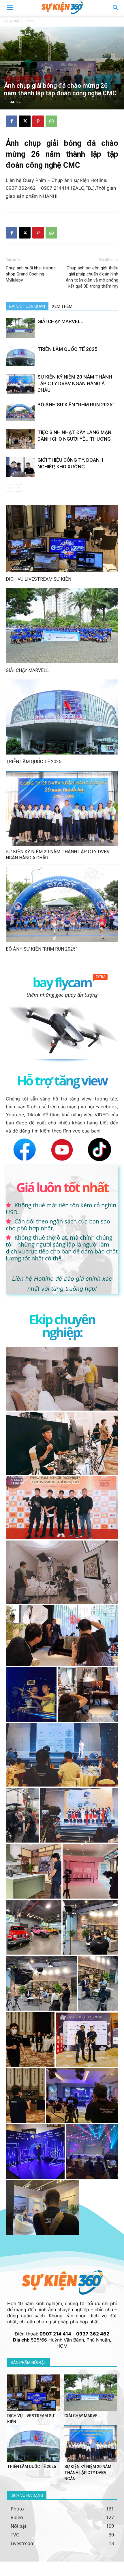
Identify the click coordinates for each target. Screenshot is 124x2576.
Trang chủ (11, 21)
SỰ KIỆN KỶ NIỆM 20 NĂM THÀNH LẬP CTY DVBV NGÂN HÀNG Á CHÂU (75, 383)
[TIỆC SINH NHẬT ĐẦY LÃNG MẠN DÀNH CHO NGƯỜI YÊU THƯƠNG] (20, 439)
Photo (29, 21)
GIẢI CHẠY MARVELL (60, 321)
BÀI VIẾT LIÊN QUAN (27, 306)
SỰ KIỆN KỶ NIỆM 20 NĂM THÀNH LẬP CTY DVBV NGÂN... (88, 2473)
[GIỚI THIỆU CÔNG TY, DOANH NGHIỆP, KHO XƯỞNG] (20, 467)
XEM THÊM (62, 306)
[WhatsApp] (51, 121)
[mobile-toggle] (10, 8)
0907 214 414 (55, 2334)
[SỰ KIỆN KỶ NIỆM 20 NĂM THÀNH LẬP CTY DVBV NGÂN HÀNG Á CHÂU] (20, 384)
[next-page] (19, 488)
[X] (25, 121)
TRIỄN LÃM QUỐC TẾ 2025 (67, 349)
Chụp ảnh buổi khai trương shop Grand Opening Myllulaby (31, 274)
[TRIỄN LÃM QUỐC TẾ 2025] (20, 356)
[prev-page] (9, 488)
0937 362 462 (93, 2334)
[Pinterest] (38, 121)
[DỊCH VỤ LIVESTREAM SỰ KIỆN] (62, 539)
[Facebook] (12, 121)
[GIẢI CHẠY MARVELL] (20, 328)
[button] (116, 8)
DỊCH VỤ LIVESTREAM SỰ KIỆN (38, 579)
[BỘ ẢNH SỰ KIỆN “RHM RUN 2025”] (20, 411)
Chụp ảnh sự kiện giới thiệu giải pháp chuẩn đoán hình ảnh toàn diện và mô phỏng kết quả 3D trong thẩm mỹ (92, 277)
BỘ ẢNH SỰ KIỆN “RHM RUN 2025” (76, 405)
